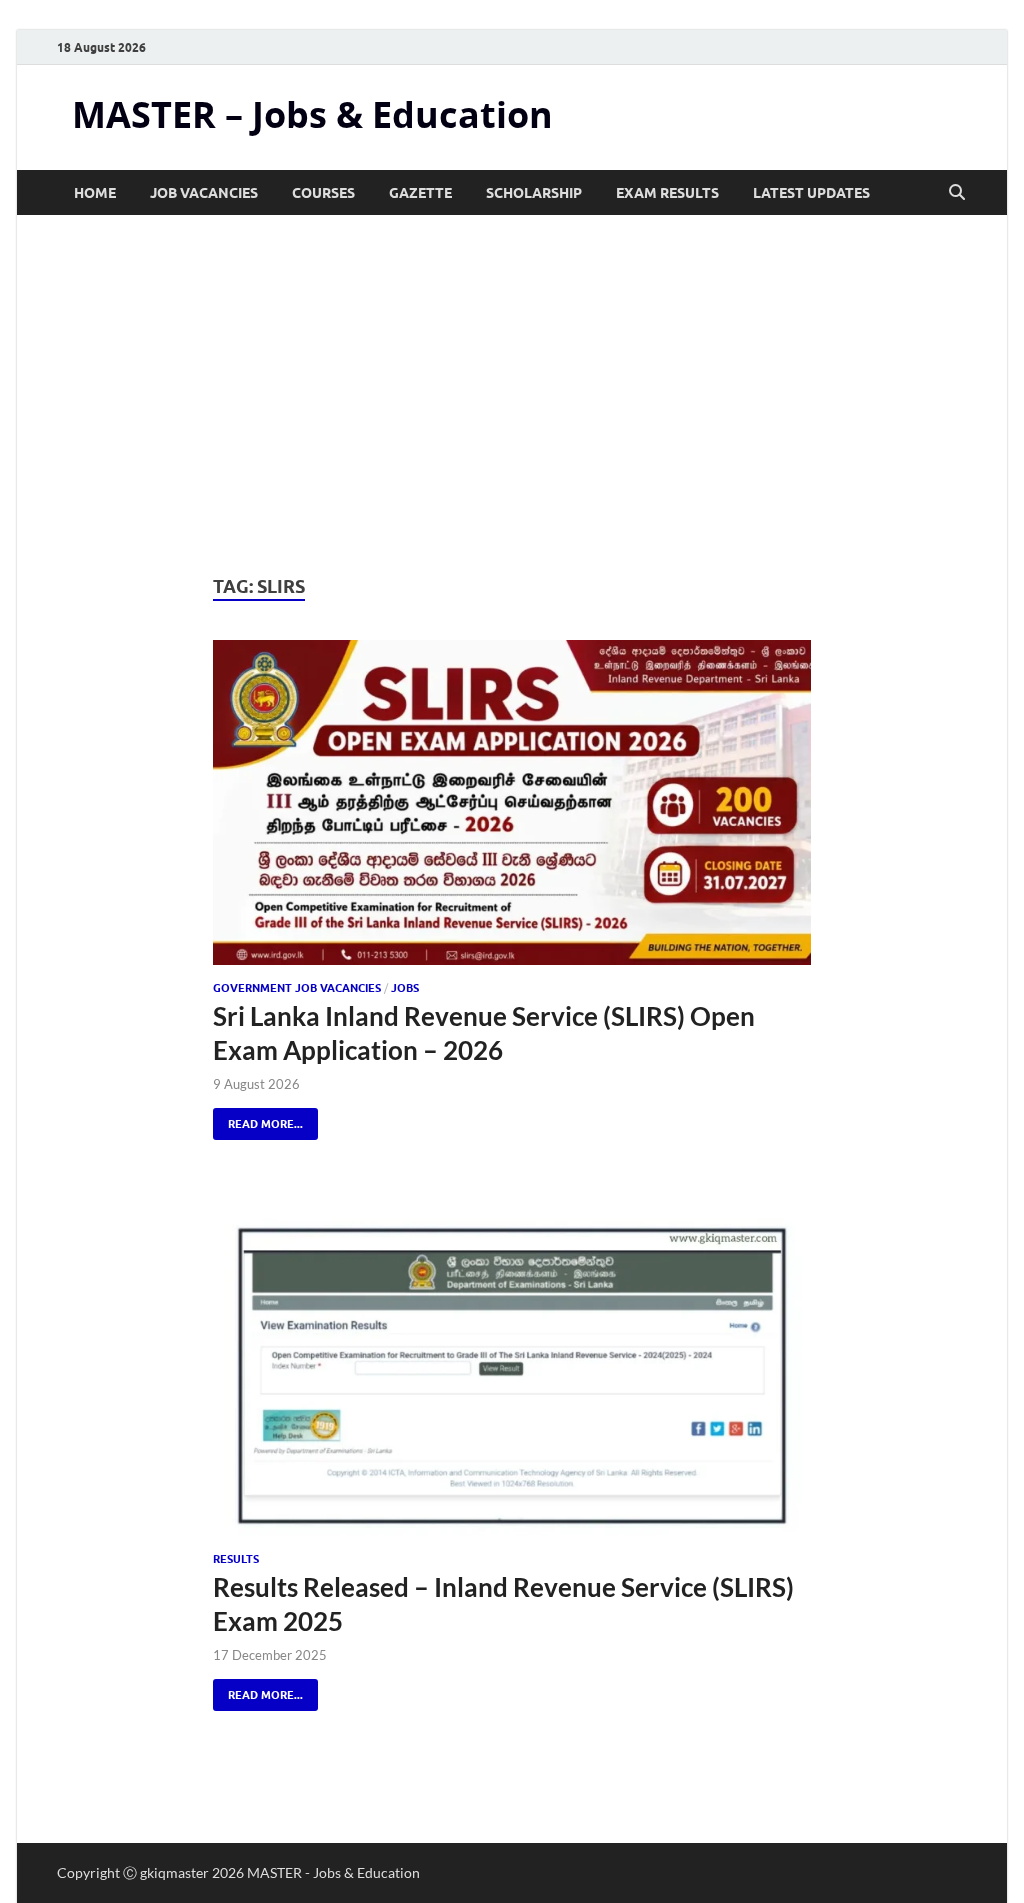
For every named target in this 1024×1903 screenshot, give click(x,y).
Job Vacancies (204, 193)
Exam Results (667, 193)
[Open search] (957, 193)
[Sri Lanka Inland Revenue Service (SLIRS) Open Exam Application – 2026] (511, 802)
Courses (323, 193)
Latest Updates (811, 193)
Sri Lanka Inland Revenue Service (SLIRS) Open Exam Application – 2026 (484, 1033)
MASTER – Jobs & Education (312, 114)
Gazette (420, 193)
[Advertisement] (512, 395)
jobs (405, 988)
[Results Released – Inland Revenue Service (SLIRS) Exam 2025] (511, 1374)
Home (95, 193)
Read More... (258, 1119)
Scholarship (534, 193)
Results (236, 1559)
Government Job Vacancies (297, 988)
